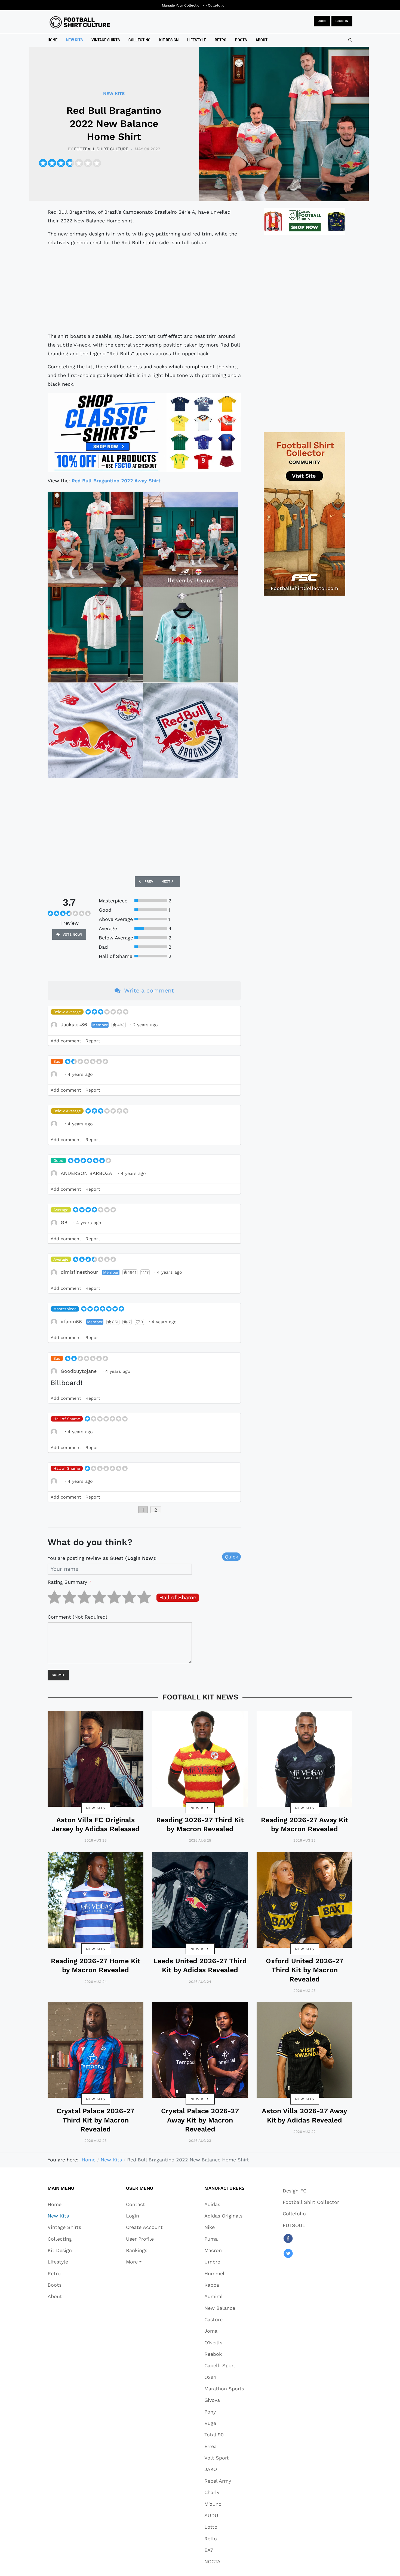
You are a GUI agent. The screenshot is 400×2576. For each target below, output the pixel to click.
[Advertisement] (144, 289)
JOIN (322, 21)
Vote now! (72, 935)
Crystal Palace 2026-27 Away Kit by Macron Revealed (200, 2120)
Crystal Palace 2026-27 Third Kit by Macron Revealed (96, 2120)
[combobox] (350, 40)
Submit (58, 1675)
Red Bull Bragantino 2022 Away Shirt (116, 481)
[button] (144, 2262)
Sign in (342, 21)
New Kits (96, 1808)
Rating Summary (70, 1582)
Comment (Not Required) (77, 1617)
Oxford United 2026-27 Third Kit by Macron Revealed (305, 1970)
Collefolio (216, 5)
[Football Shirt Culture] (80, 22)
